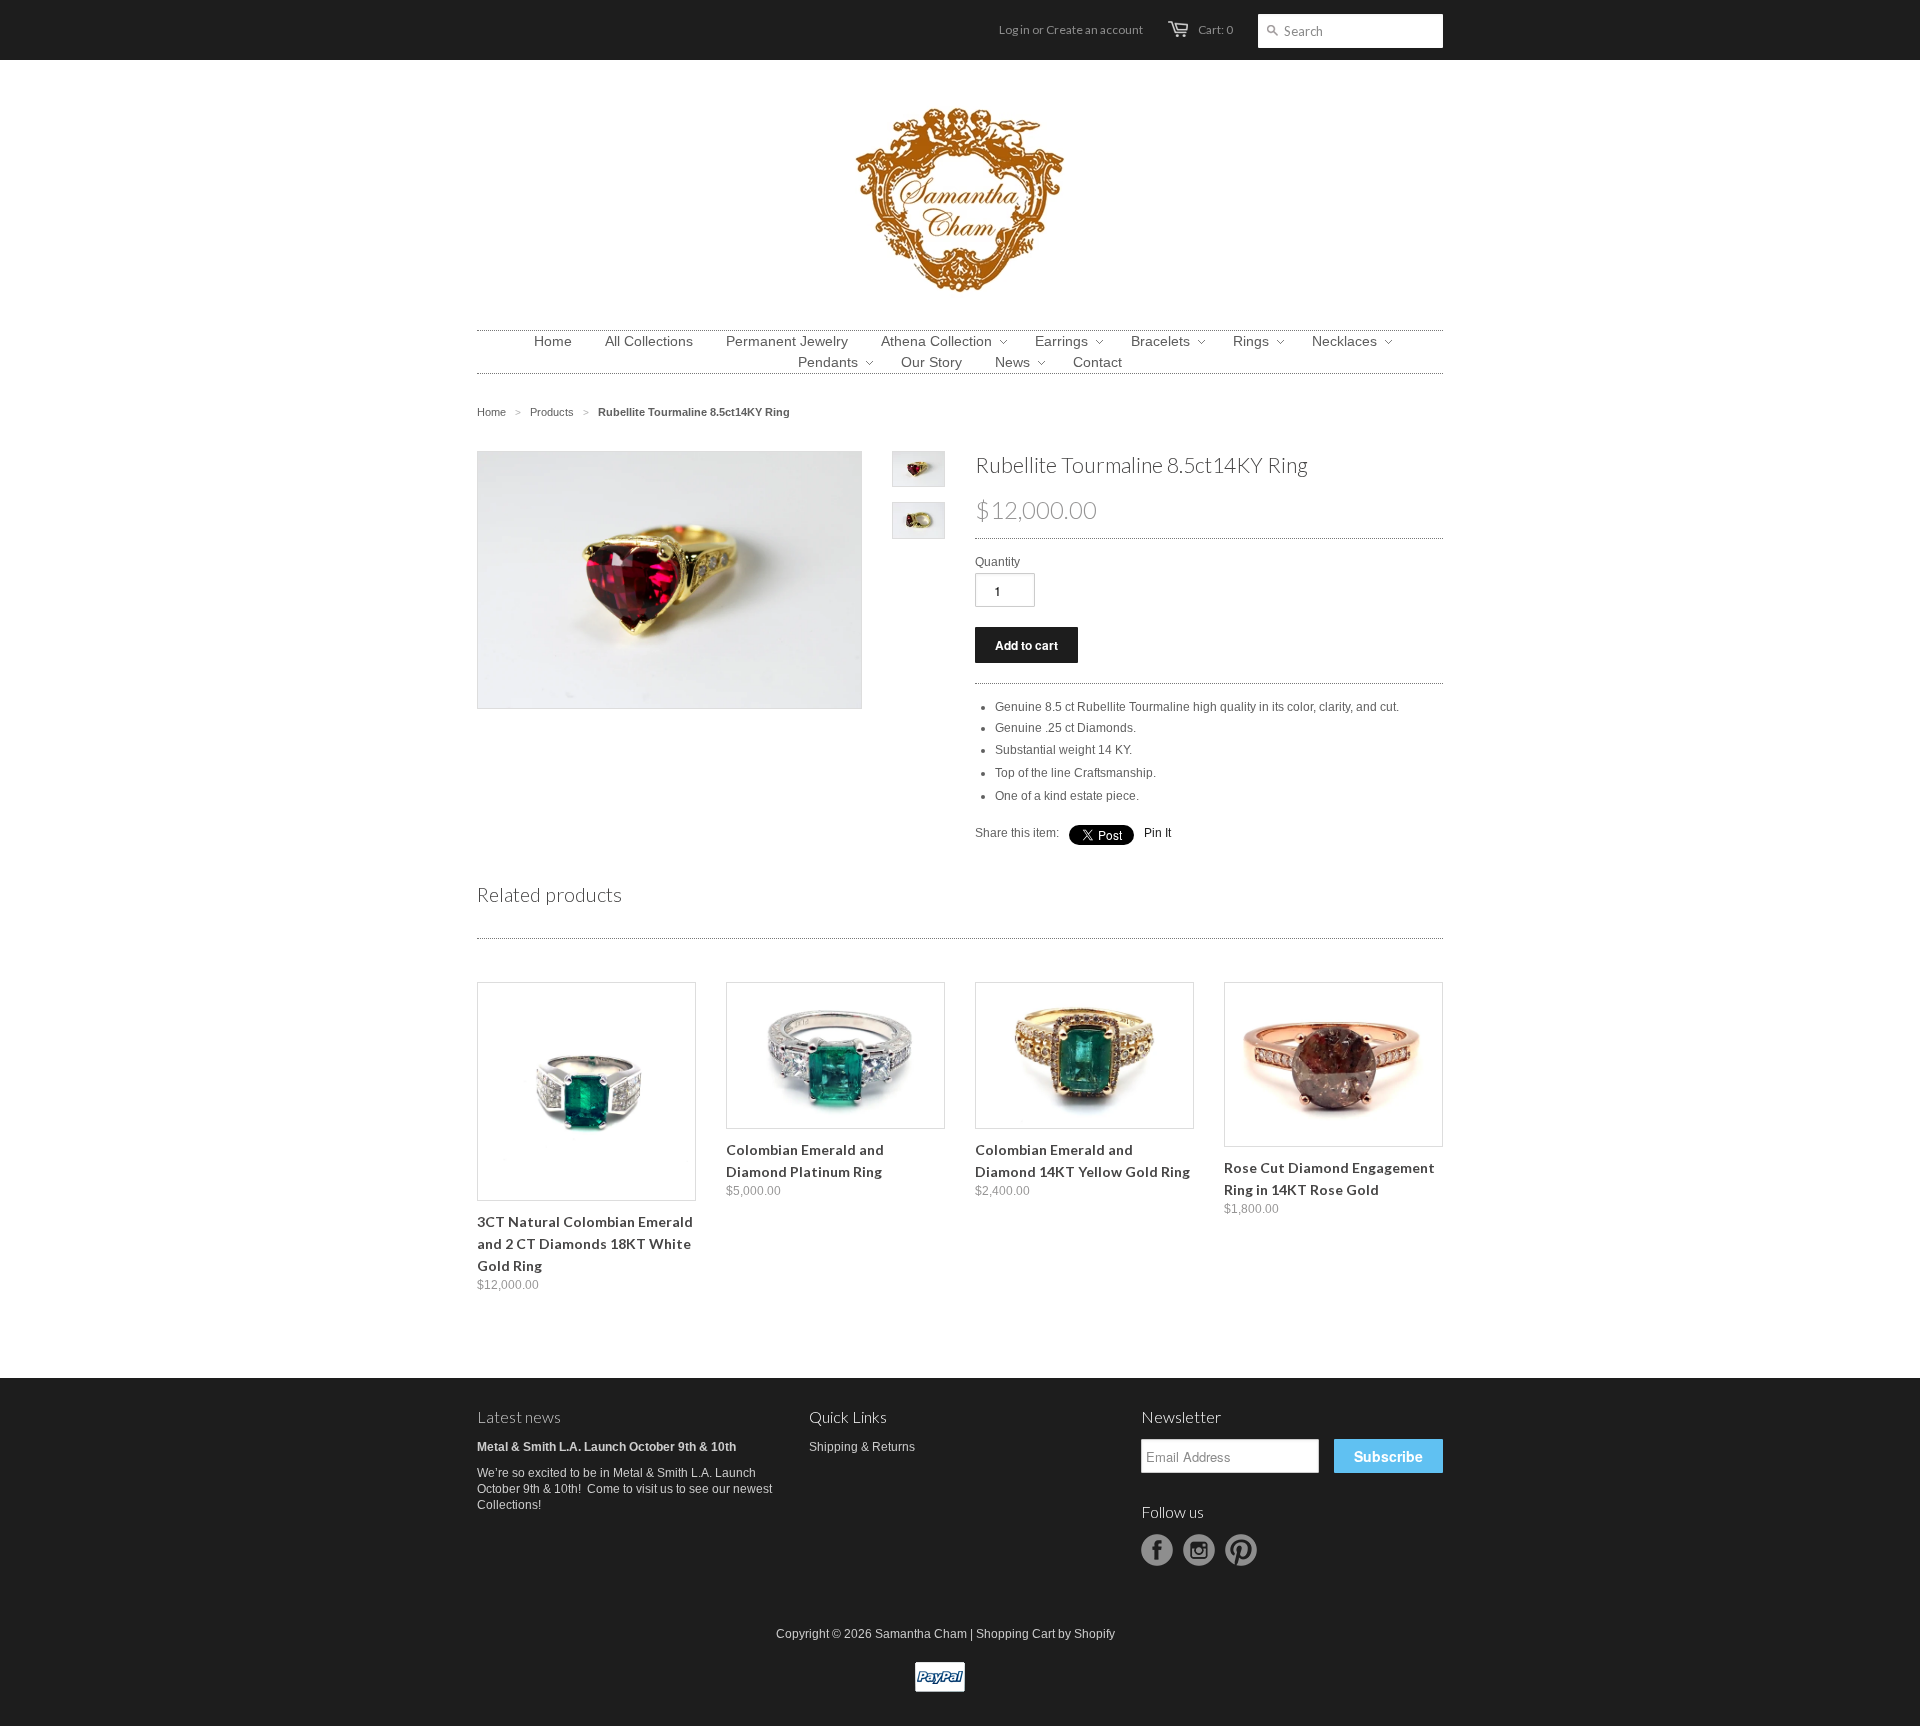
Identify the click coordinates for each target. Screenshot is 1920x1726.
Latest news (519, 1416)
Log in (1014, 29)
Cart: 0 (1215, 29)
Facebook (1157, 1550)
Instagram (1199, 1550)
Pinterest (1241, 1550)
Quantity (997, 562)
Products (552, 412)
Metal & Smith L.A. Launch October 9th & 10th (606, 1447)
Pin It (1157, 833)
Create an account (1094, 29)
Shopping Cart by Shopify (1045, 1634)
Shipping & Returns (862, 1447)
